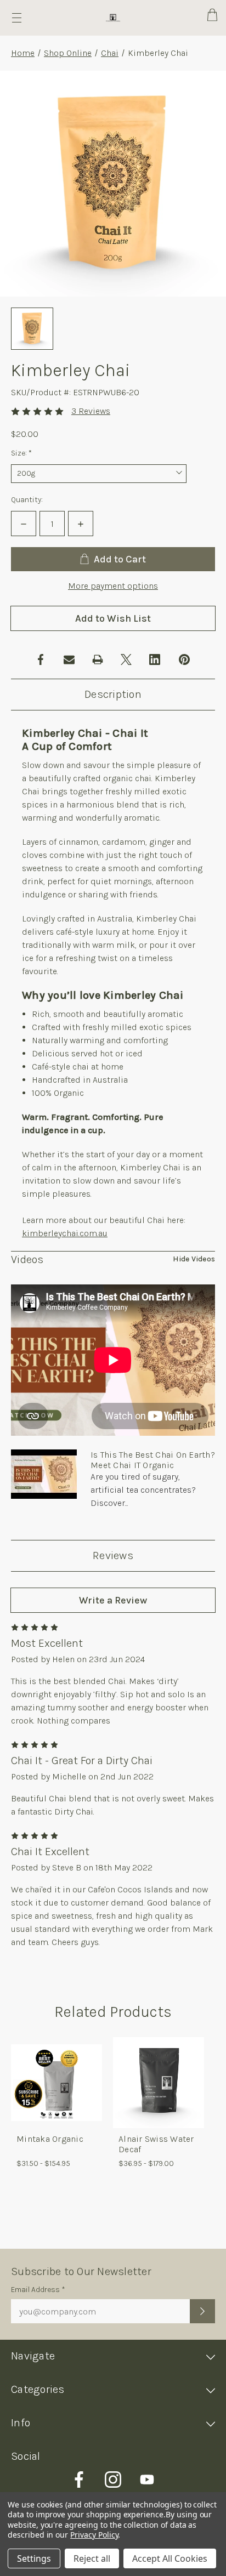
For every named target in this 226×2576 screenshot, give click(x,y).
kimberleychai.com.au (65, 1233)
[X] (126, 659)
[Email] (69, 659)
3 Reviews (91, 411)
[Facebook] (41, 659)
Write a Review (113, 1600)
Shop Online (68, 53)
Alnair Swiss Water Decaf (156, 2144)
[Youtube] (147, 2480)
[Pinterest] (184, 659)
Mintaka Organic (50, 2139)
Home (23, 53)
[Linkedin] (155, 659)
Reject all (92, 2558)
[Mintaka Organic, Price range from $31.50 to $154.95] (56, 2083)
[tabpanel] (56, 2107)
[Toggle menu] (17, 18)
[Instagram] (113, 2480)
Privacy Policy (94, 2535)
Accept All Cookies (170, 2558)
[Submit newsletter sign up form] (202, 2311)
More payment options (113, 586)
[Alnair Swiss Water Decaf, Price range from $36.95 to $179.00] (159, 2083)
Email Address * (38, 2290)
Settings (34, 2558)
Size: (37, 453)
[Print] (98, 659)
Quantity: (27, 500)
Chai (110, 53)
